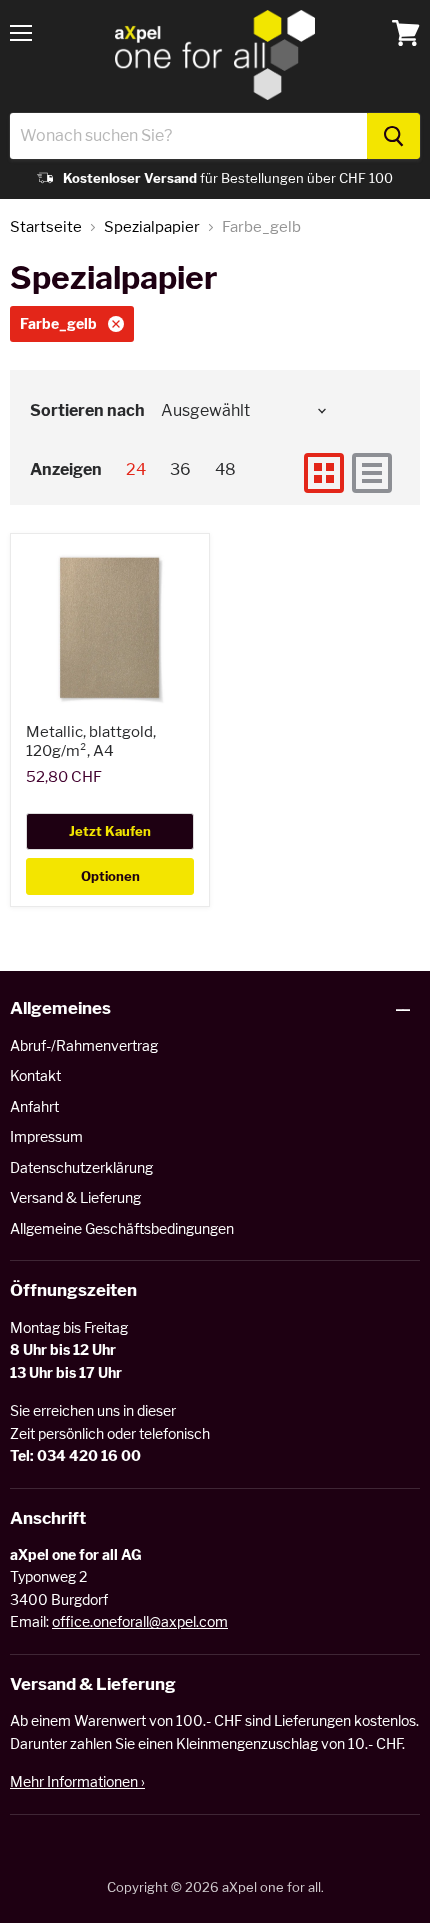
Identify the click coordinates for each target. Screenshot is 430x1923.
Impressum (46, 1136)
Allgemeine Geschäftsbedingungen (122, 1228)
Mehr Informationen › (77, 1781)
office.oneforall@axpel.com (140, 1621)
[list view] (372, 473)
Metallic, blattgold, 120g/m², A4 (91, 742)
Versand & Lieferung (75, 1197)
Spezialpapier (152, 227)
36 (180, 469)
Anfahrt (34, 1106)
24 (136, 469)
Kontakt (35, 1075)
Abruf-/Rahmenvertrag (84, 1045)
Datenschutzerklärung (81, 1167)
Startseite (46, 227)
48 (225, 469)
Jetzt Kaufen (110, 831)
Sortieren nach (87, 411)
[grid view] (324, 473)
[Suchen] (393, 136)
